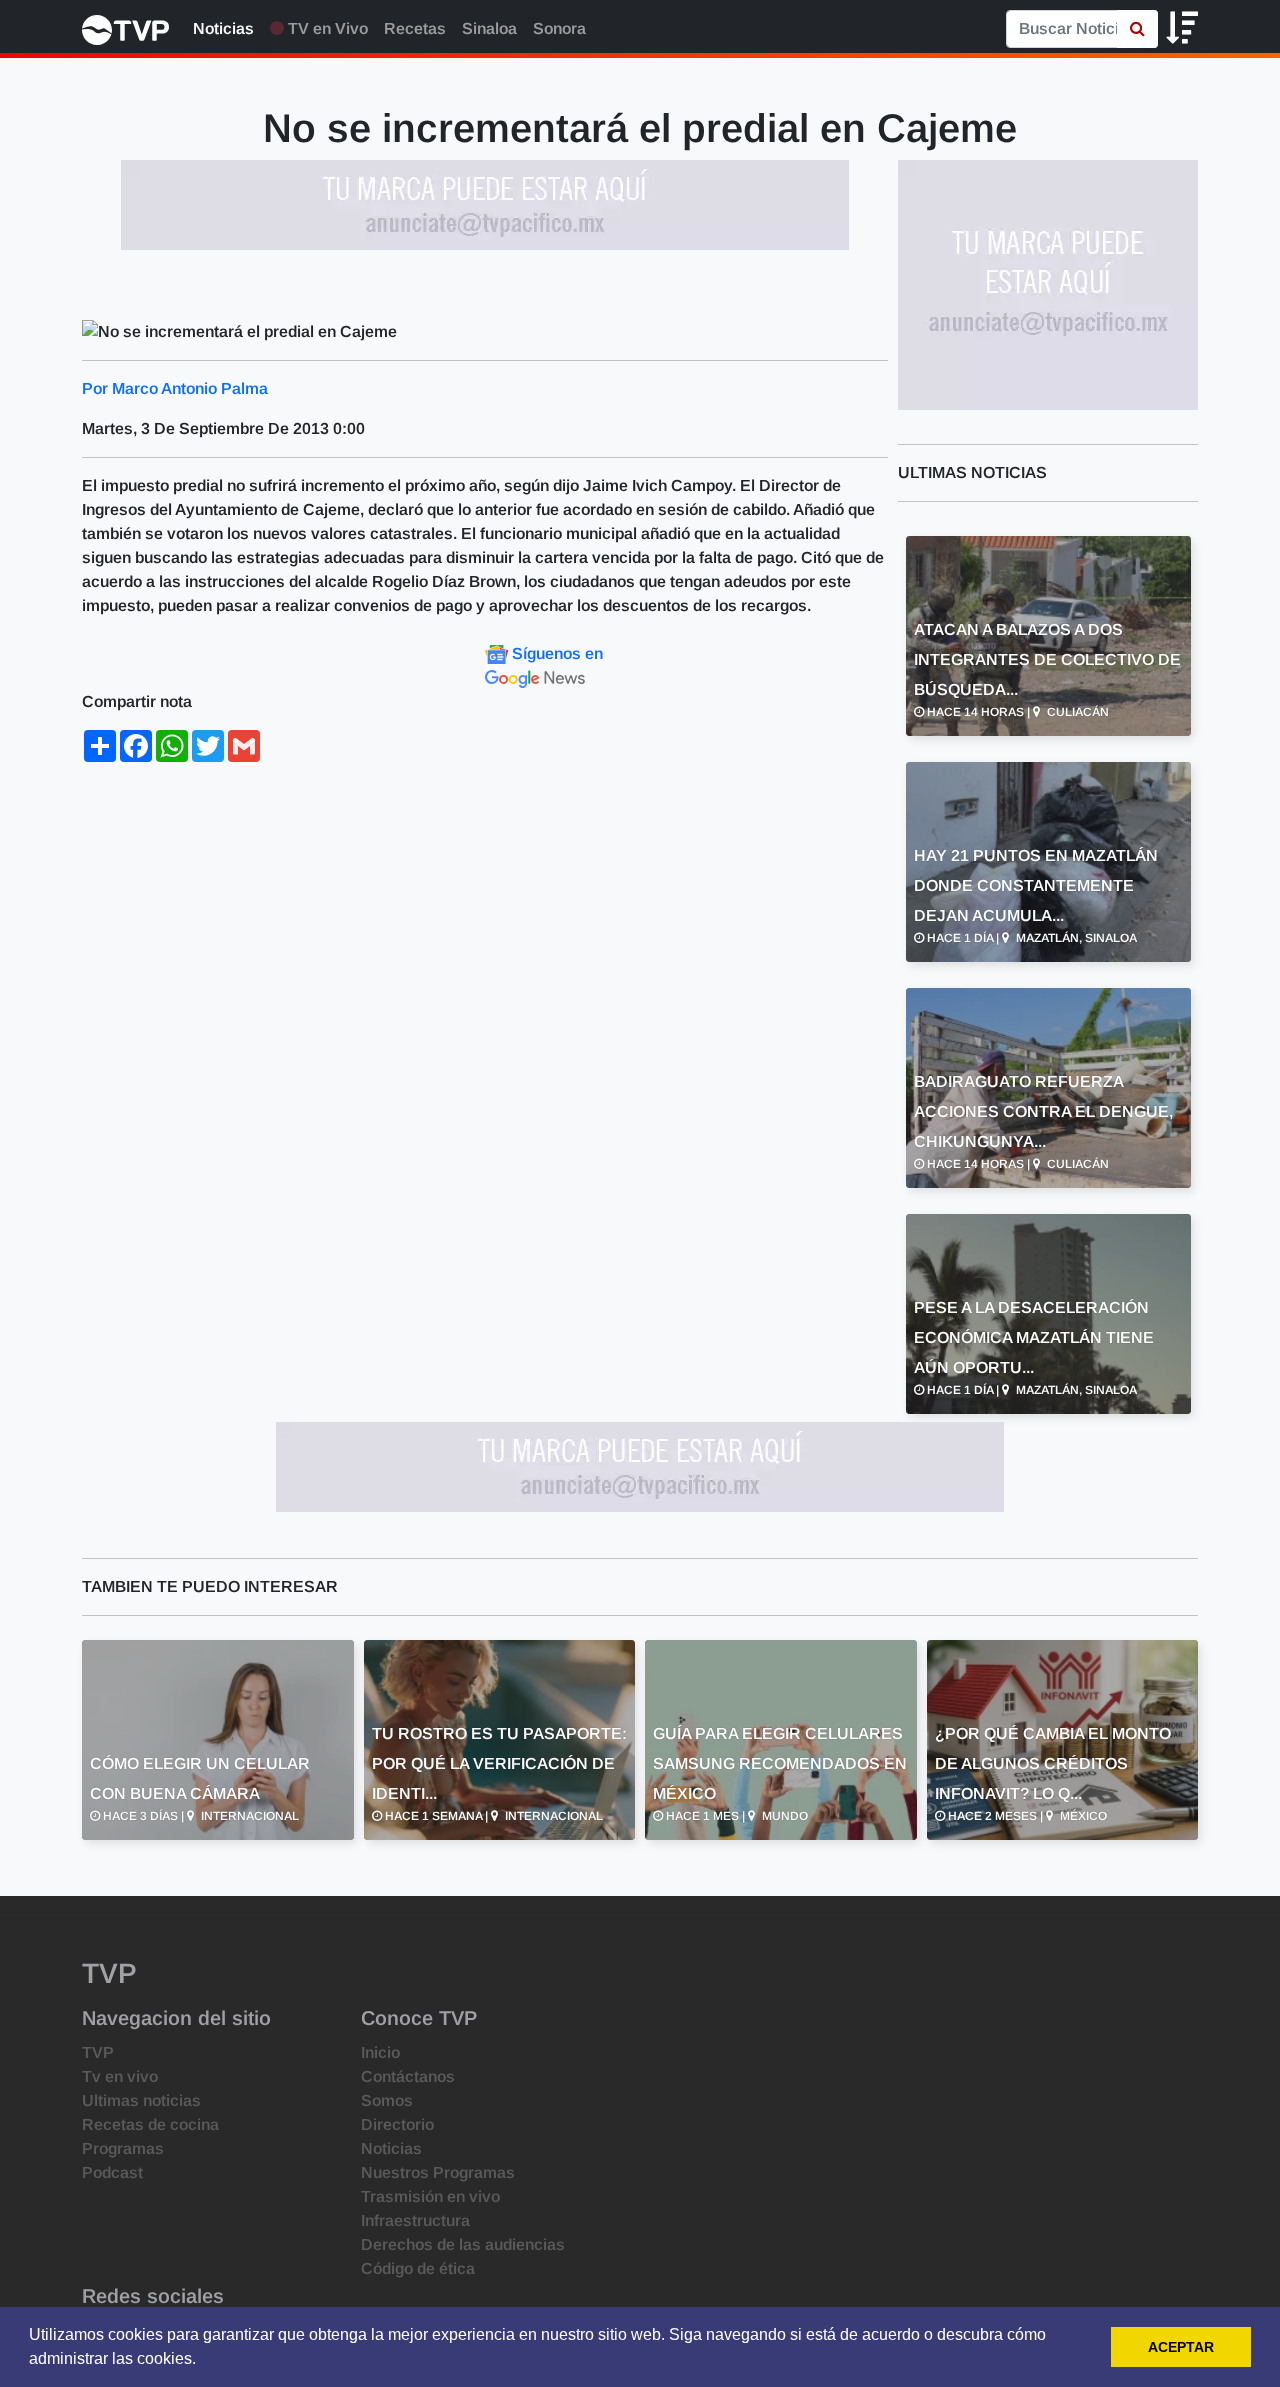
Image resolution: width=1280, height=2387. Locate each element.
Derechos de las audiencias (463, 2244)
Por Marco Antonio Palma (175, 388)
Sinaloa (489, 28)
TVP (98, 2052)
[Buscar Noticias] (1137, 29)
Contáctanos (408, 2076)
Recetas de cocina (150, 2124)
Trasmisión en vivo (430, 2196)
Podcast (112, 2172)
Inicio (380, 2052)
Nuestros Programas (438, 2172)
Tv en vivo (120, 2076)
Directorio (397, 2124)
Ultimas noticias (141, 2100)
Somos (387, 2100)
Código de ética (418, 2268)
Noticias (223, 28)
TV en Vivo (326, 28)
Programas (123, 2148)
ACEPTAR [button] (1181, 2347)
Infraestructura (415, 2220)
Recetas (415, 28)
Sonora (559, 28)
